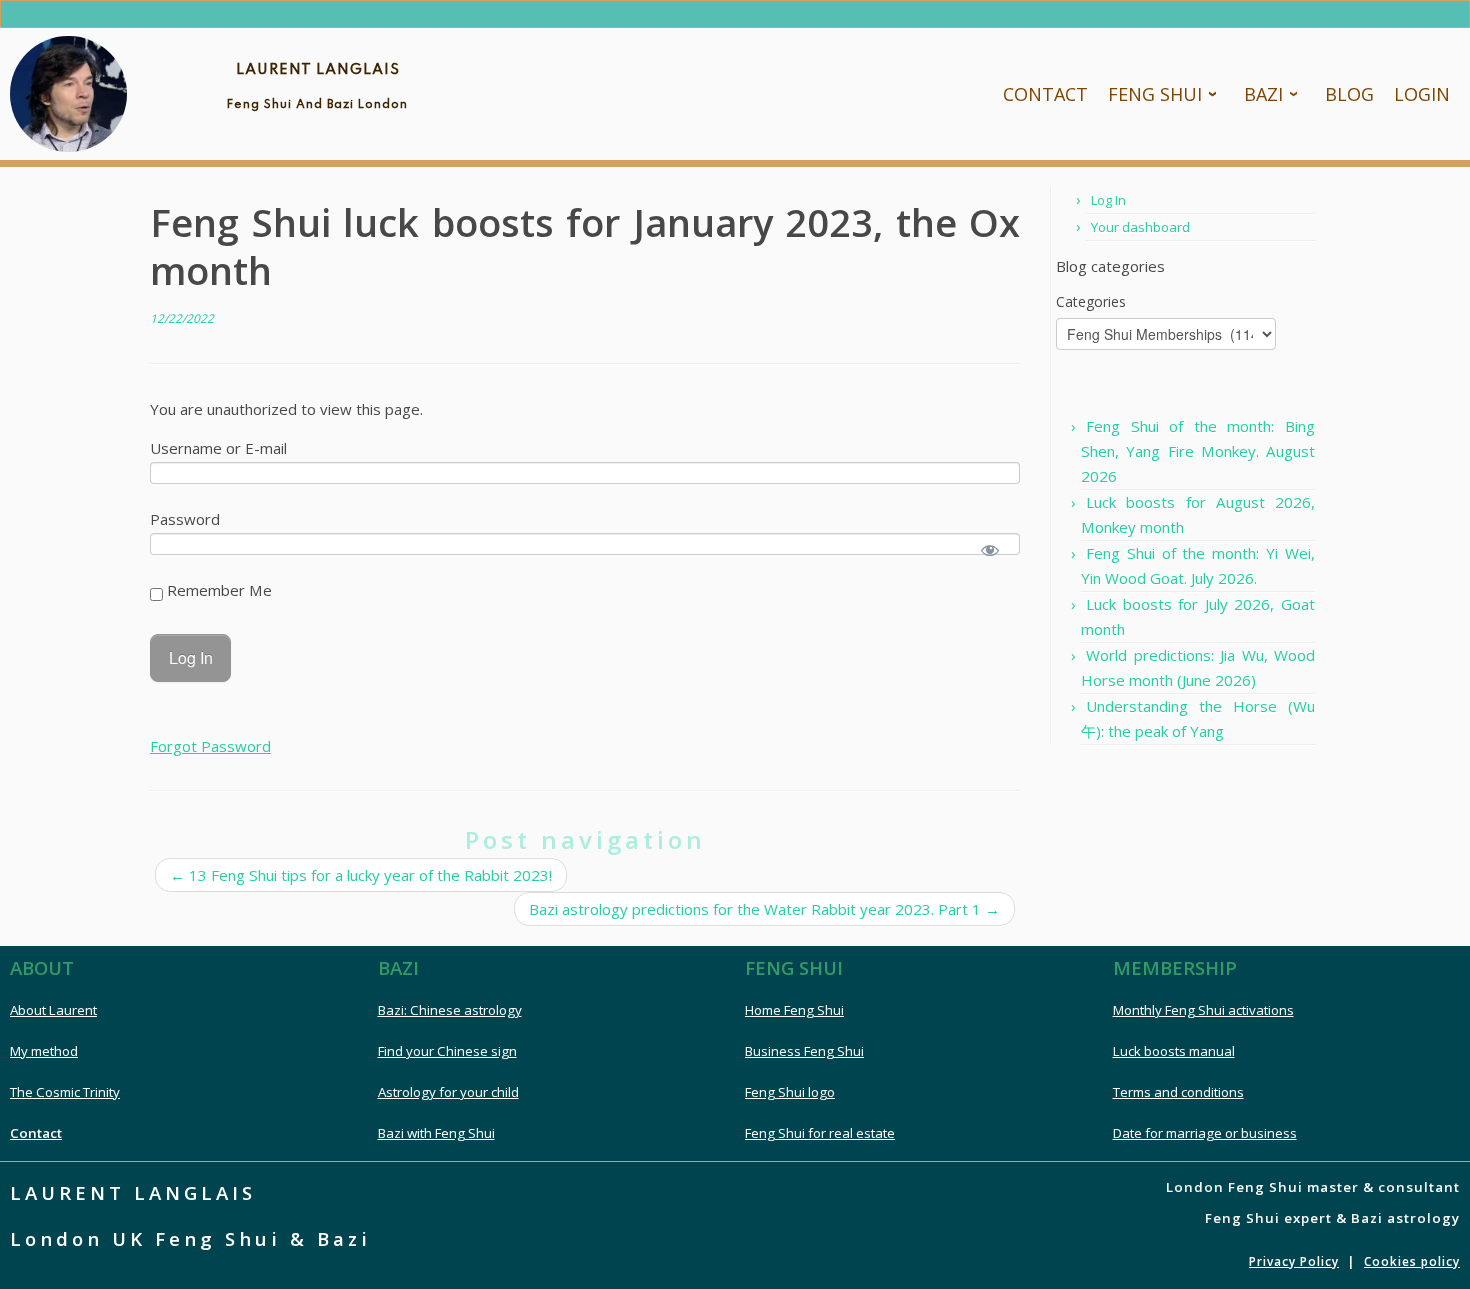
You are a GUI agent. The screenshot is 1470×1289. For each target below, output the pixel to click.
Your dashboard (1140, 227)
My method (44, 1051)
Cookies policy (1412, 1261)
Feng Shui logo (790, 1092)
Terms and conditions (1178, 1092)
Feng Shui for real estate (820, 1133)
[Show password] (990, 549)
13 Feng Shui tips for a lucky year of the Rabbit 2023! (361, 875)
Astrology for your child (448, 1092)
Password (185, 519)
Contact (36, 1133)
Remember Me (217, 590)
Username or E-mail (218, 448)
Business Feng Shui (804, 1051)
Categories (1091, 301)
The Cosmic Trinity (65, 1092)
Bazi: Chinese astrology (450, 1010)
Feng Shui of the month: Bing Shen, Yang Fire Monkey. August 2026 (1198, 451)
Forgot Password (210, 746)
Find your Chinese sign (447, 1051)
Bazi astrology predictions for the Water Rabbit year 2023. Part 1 (764, 909)
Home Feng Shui (794, 1010)
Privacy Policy (1294, 1261)
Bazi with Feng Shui (436, 1133)
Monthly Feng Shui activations (1203, 1010)
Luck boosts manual (1174, 1051)
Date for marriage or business (1205, 1133)
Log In (1108, 200)
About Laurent (53, 1010)
